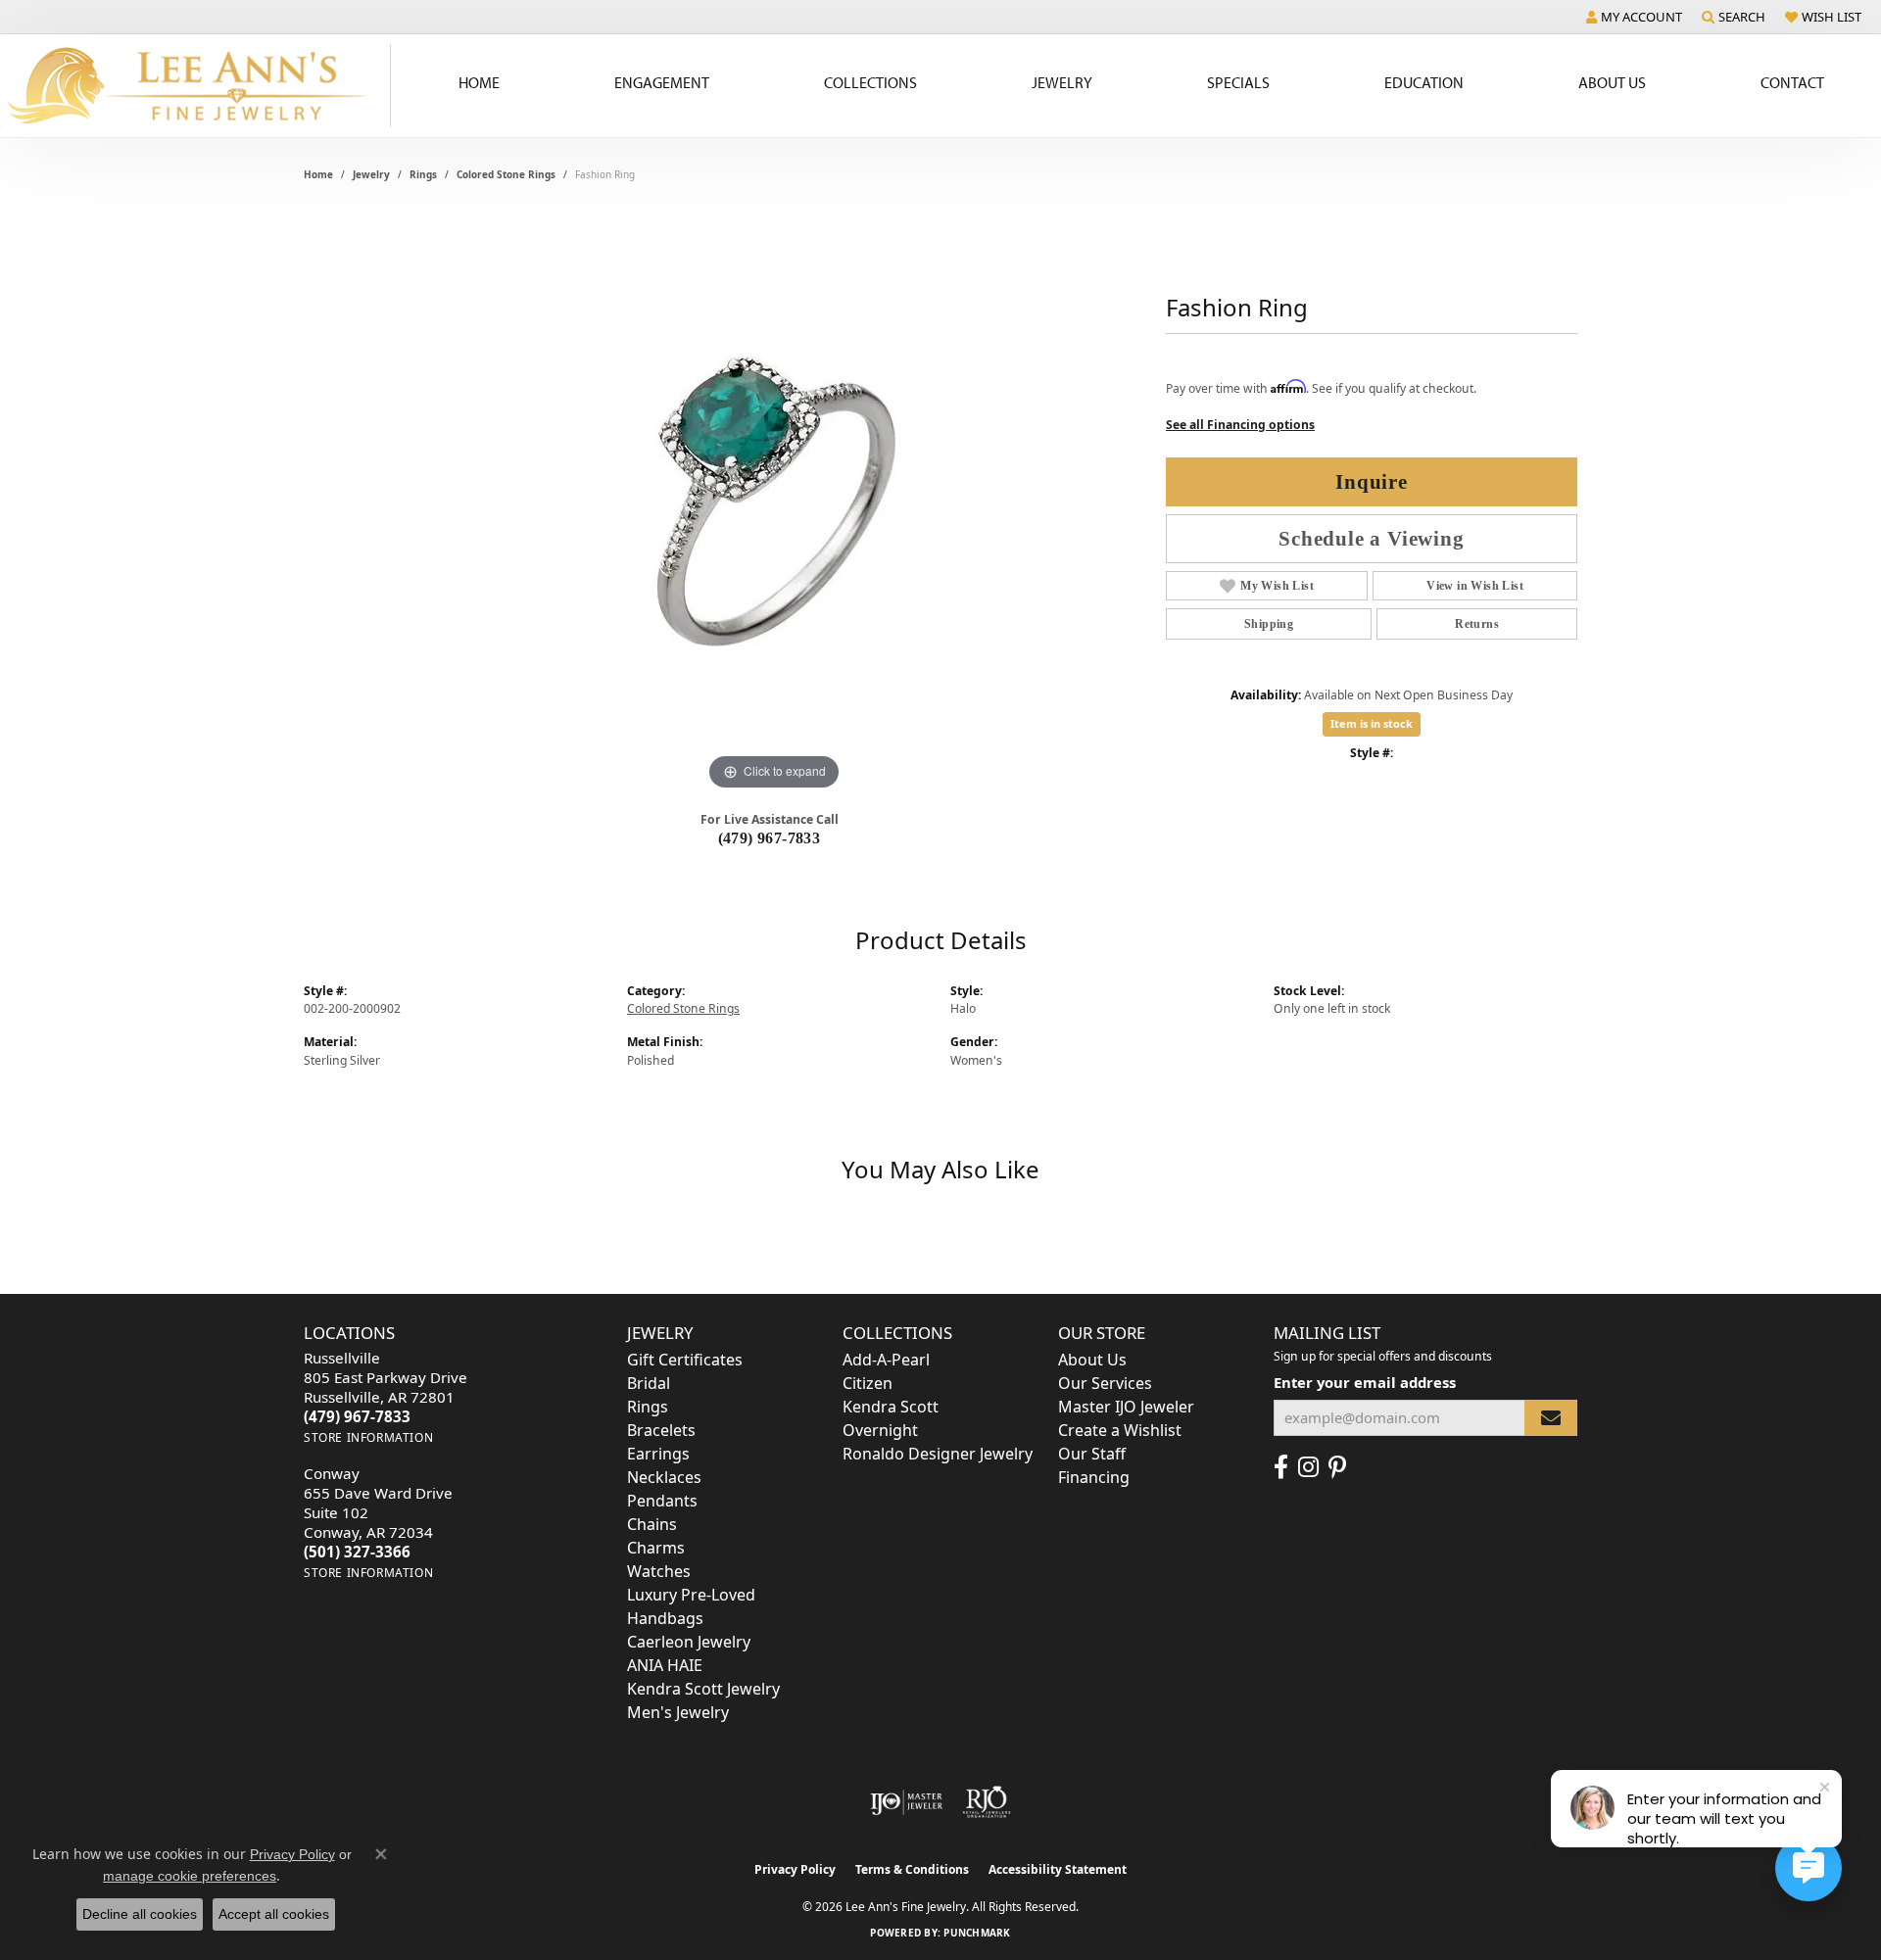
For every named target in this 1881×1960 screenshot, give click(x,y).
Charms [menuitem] (656, 1548)
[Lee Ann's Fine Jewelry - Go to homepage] (195, 86)
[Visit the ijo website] (907, 1802)
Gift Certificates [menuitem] (685, 1360)
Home (479, 82)
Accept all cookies (274, 1914)
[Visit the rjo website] (987, 1802)
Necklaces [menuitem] (664, 1477)
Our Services (1105, 1383)
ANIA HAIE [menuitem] (665, 1665)
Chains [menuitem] (652, 1524)
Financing (1094, 1477)
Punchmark (977, 1933)
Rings (423, 174)
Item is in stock (1372, 723)
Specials (1238, 82)
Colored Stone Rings (506, 174)
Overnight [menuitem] (880, 1430)
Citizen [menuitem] (868, 1383)
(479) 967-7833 (770, 838)
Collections (870, 82)
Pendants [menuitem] (662, 1501)
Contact (1792, 82)
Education (1424, 82)
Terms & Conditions (912, 1869)
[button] (1634, 17)
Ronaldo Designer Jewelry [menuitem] (938, 1454)
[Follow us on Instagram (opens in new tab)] (1308, 1467)
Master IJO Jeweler (1126, 1407)
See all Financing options (1240, 425)
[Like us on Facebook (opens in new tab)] (1281, 1467)
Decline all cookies (140, 1914)
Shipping (1269, 624)
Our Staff (1092, 1454)
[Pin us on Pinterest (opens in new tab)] (1337, 1467)
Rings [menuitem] (648, 1407)
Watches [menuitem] (659, 1571)
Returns (1477, 624)
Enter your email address (1365, 1382)
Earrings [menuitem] (658, 1454)
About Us (1612, 82)
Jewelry (1062, 82)
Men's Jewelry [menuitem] (678, 1712)
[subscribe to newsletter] (1551, 1418)
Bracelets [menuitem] (661, 1430)
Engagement (662, 82)
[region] (774, 502)
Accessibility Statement (1058, 1869)
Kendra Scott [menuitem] (891, 1407)
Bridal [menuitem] (649, 1383)
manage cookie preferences (190, 1876)
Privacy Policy (795, 1869)
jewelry (371, 174)
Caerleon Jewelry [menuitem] (689, 1642)
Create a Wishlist (1120, 1430)
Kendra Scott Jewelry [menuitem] (703, 1689)
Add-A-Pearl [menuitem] (886, 1360)
